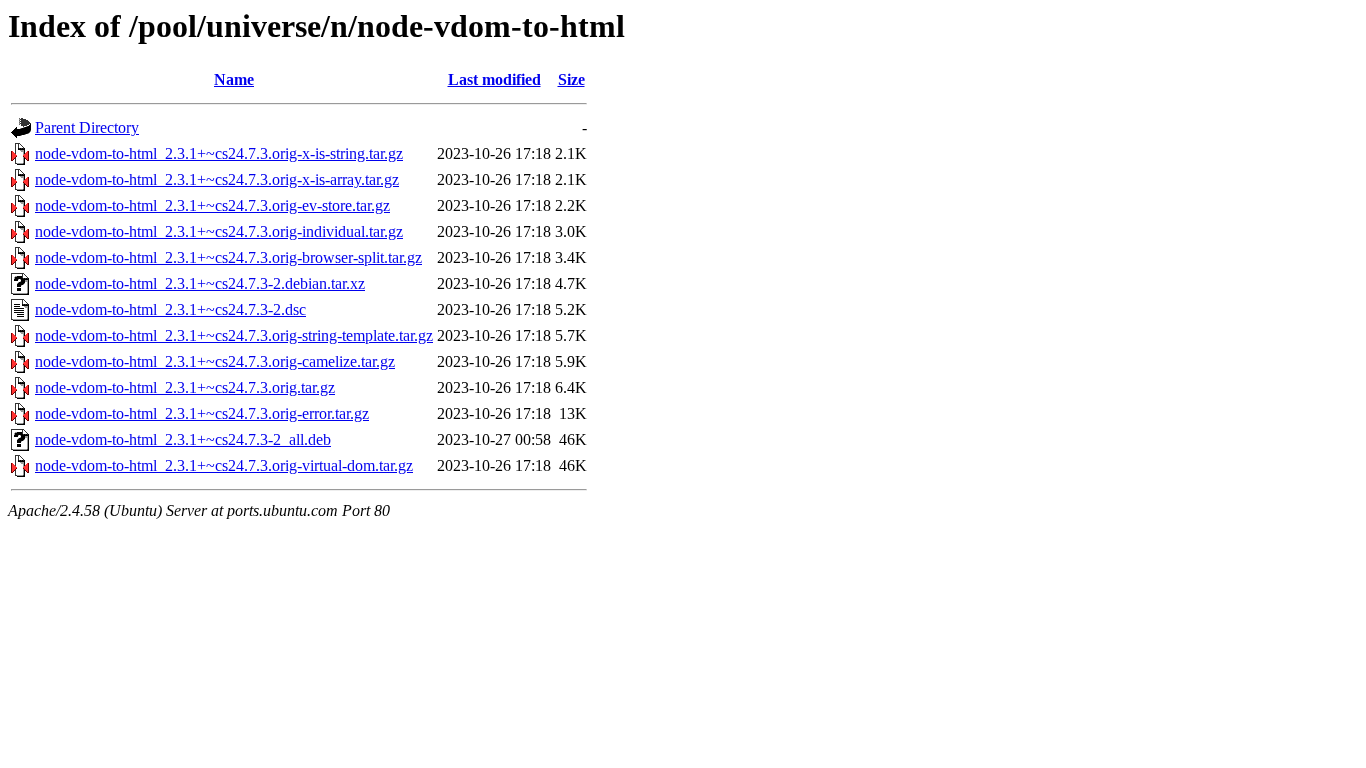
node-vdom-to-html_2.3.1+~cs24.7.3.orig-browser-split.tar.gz (228, 257)
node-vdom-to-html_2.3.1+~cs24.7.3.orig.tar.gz (185, 387)
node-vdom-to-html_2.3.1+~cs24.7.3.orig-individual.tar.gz (219, 231)
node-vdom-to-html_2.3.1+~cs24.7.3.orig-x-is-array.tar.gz (217, 179)
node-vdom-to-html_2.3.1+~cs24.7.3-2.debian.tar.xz (200, 283)
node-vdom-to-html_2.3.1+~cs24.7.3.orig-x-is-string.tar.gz (219, 153)
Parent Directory (87, 127)
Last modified (494, 79)
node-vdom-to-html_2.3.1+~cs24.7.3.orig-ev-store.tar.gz (212, 205)
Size (571, 79)
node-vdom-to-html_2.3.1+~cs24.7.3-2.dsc (170, 309)
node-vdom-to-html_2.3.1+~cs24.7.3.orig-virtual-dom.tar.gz (224, 465)
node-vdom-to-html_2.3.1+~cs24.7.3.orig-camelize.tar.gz (215, 361)
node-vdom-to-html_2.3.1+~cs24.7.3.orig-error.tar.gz (202, 413)
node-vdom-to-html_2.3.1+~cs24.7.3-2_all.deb (183, 439)
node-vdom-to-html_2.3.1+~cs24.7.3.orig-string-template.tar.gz (234, 335)
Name (234, 79)
